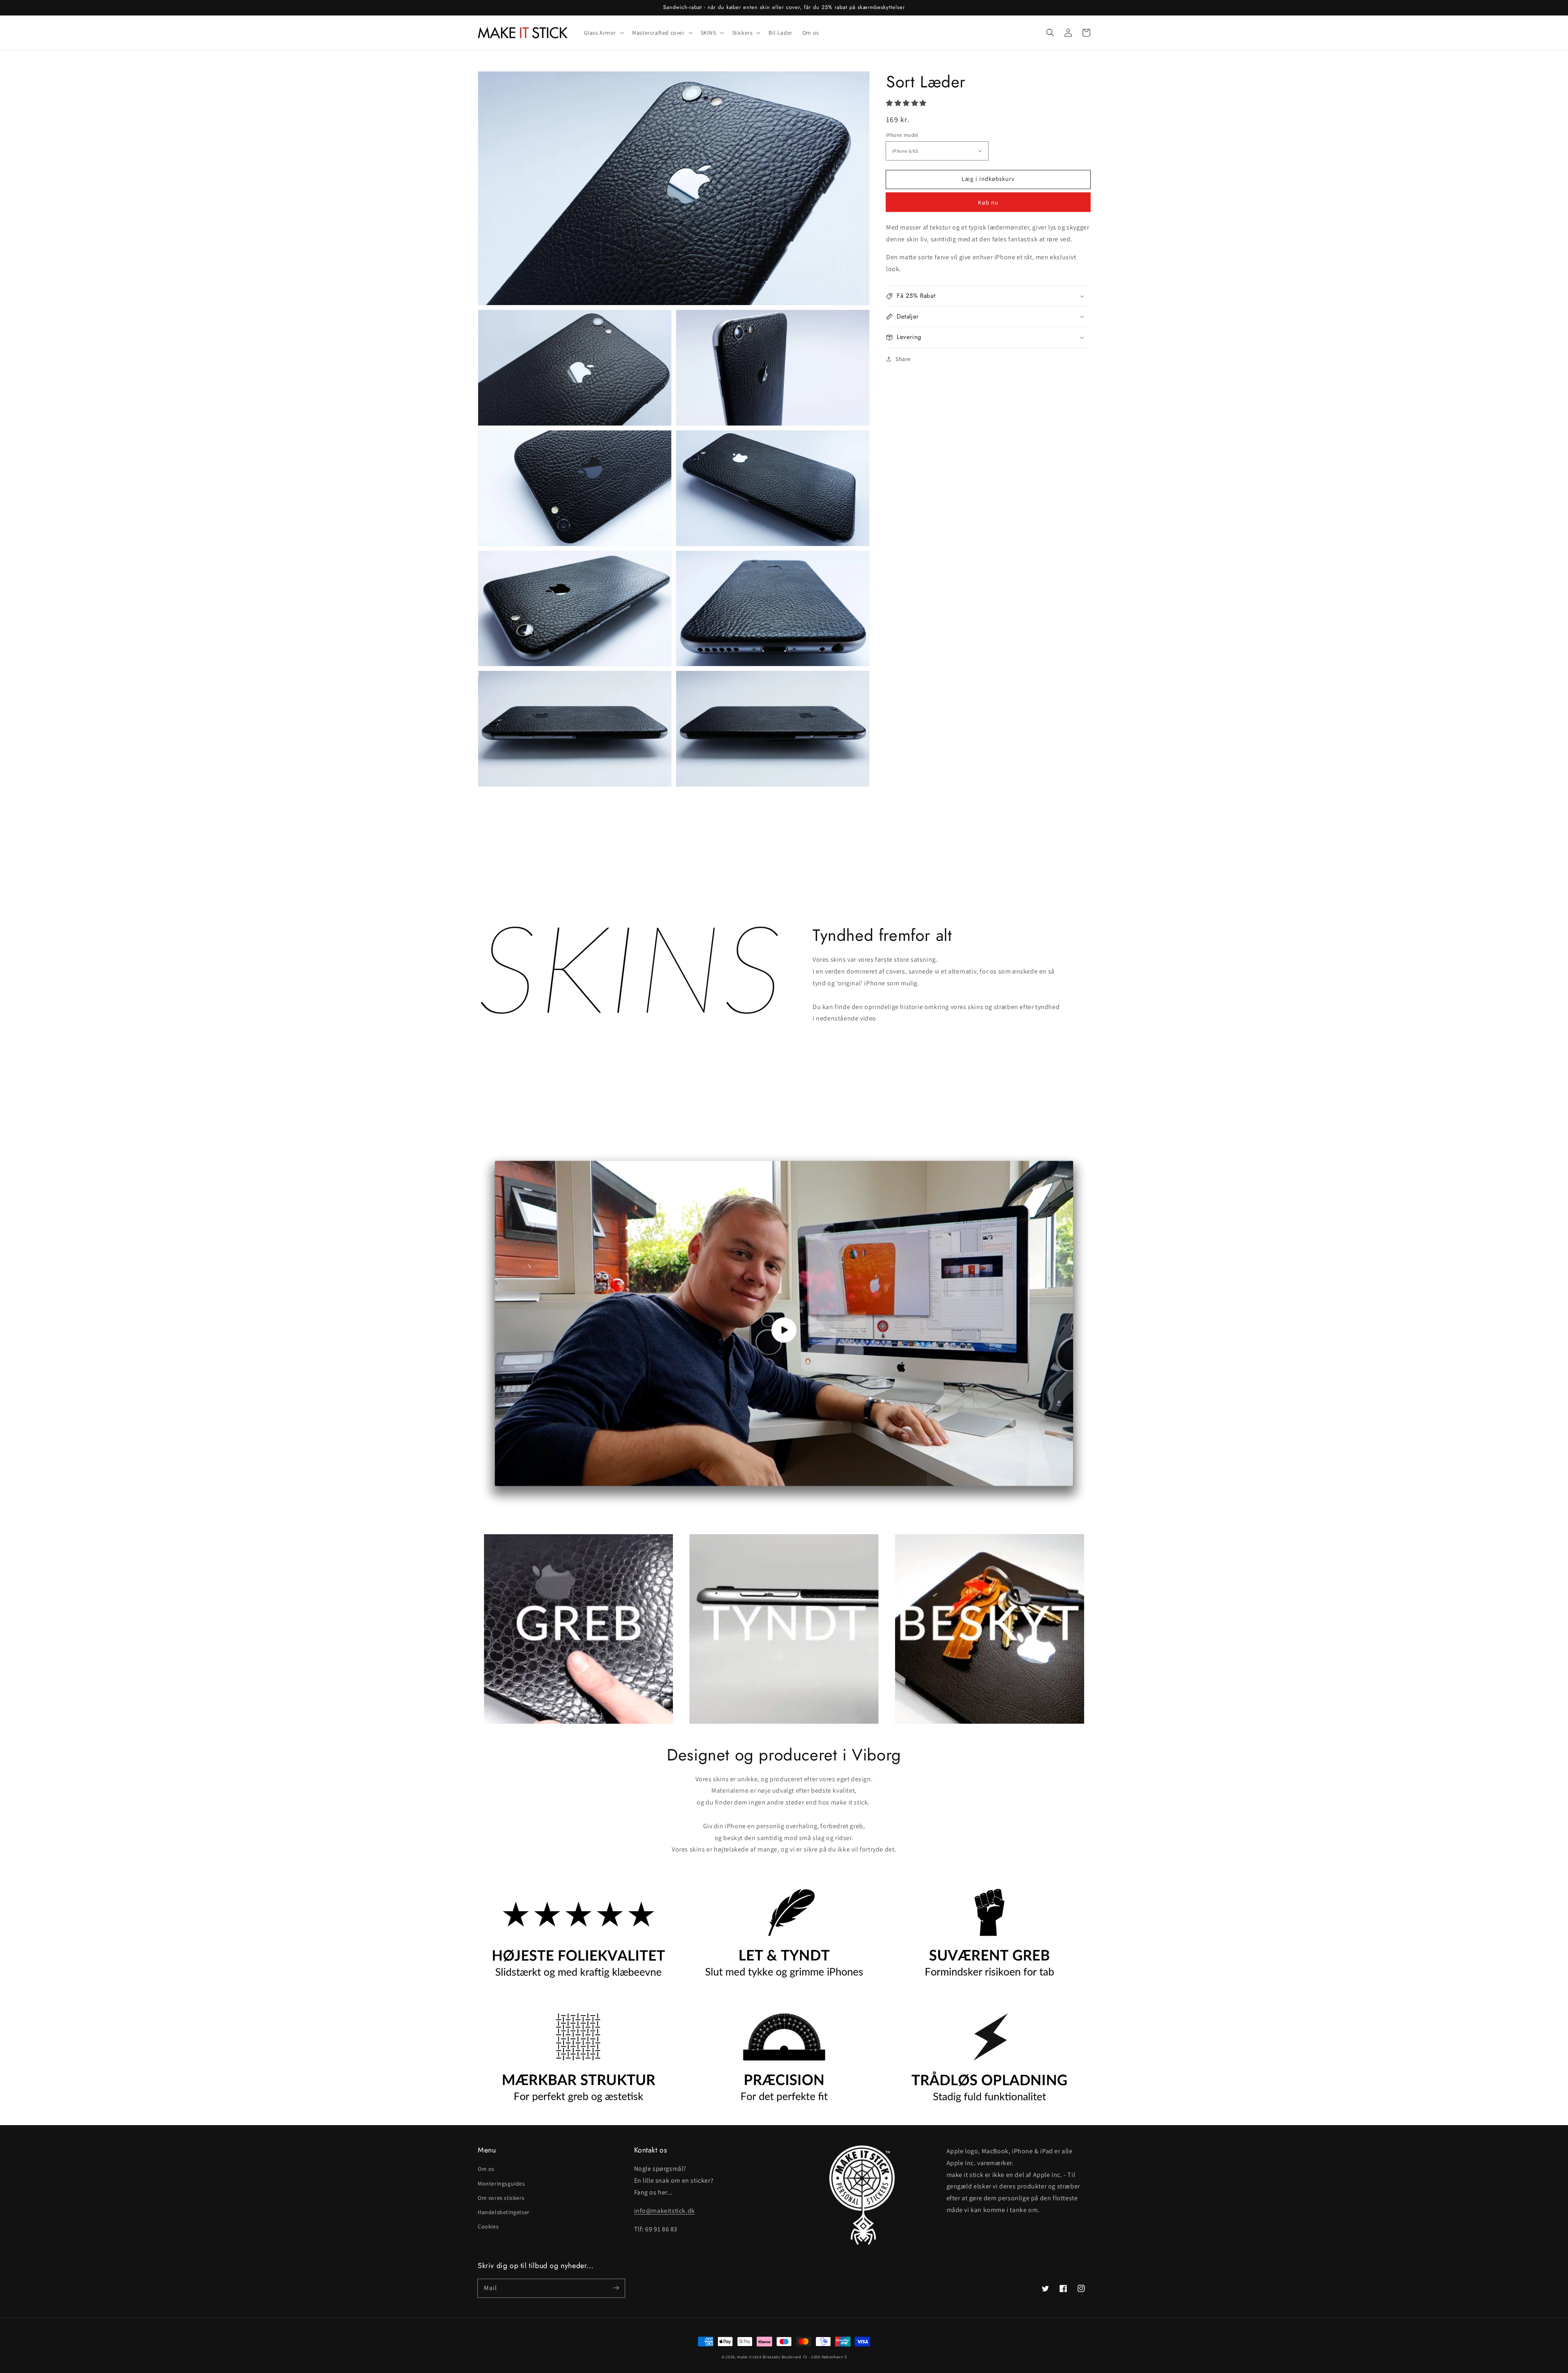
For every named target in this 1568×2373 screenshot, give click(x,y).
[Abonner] (616, 2288)
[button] (1050, 33)
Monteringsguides (501, 2184)
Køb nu (988, 202)
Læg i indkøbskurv (988, 179)
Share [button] (903, 359)
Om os (486, 2169)
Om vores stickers (501, 2198)
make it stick (749, 2357)
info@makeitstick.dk (665, 2211)
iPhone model (902, 135)
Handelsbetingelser (504, 2212)
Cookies (488, 2226)
